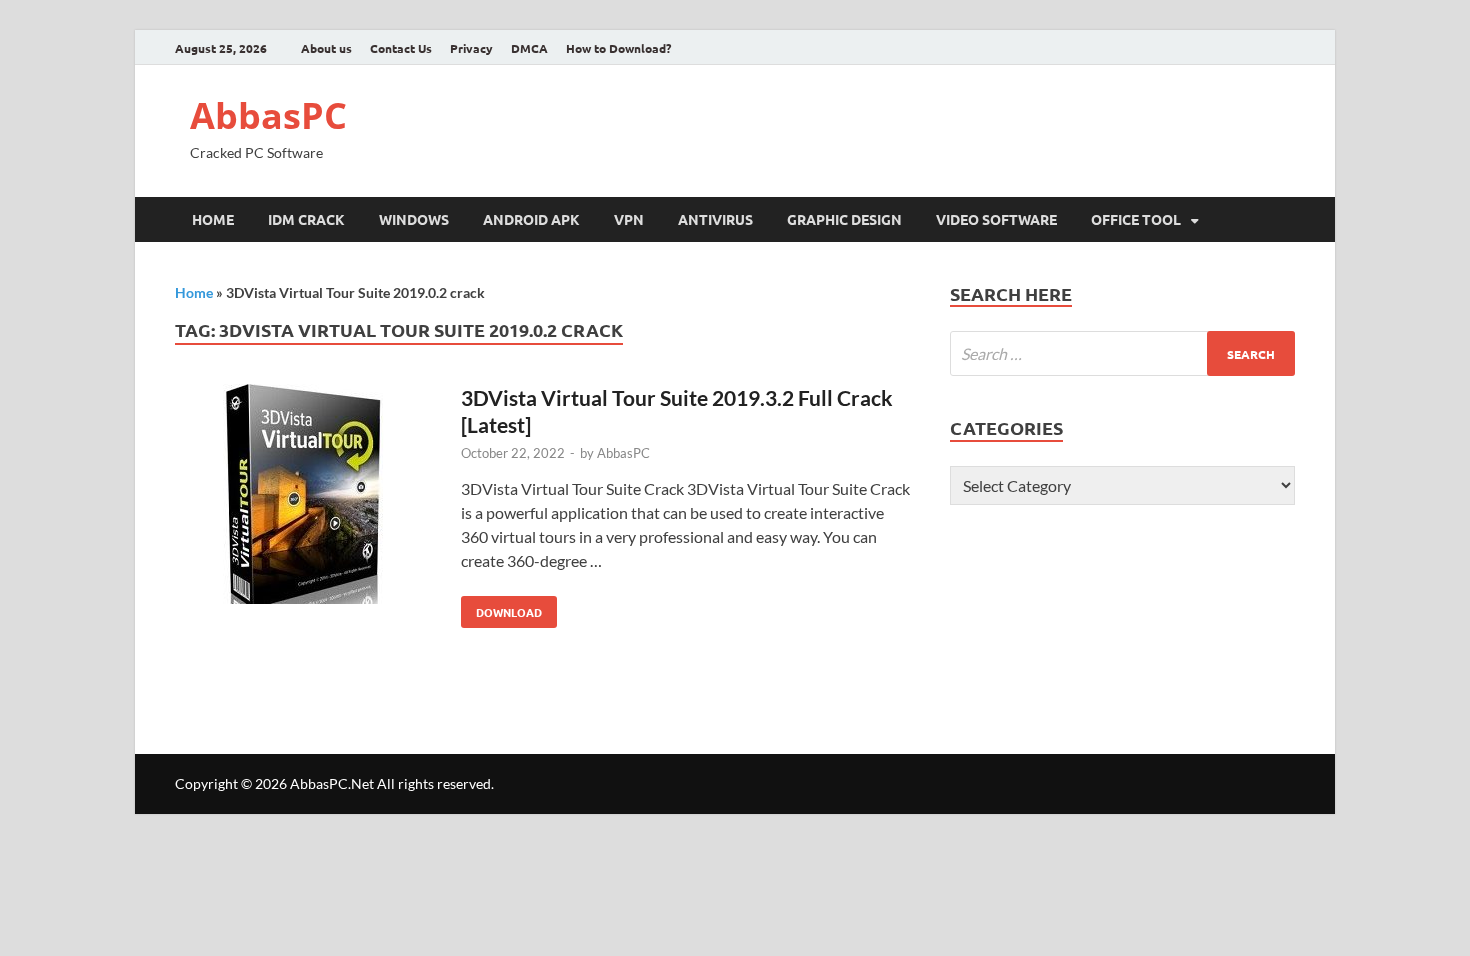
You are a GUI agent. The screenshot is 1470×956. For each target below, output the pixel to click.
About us (326, 48)
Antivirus (715, 219)
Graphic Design (844, 219)
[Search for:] (1122, 353)
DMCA (529, 48)
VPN (629, 219)
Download (501, 608)
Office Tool (1136, 219)
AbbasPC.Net (332, 783)
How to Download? (618, 48)
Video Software (996, 219)
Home (213, 219)
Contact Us (401, 48)
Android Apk (531, 219)
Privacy (471, 48)
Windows (414, 219)
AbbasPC (268, 115)
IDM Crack (306, 219)
